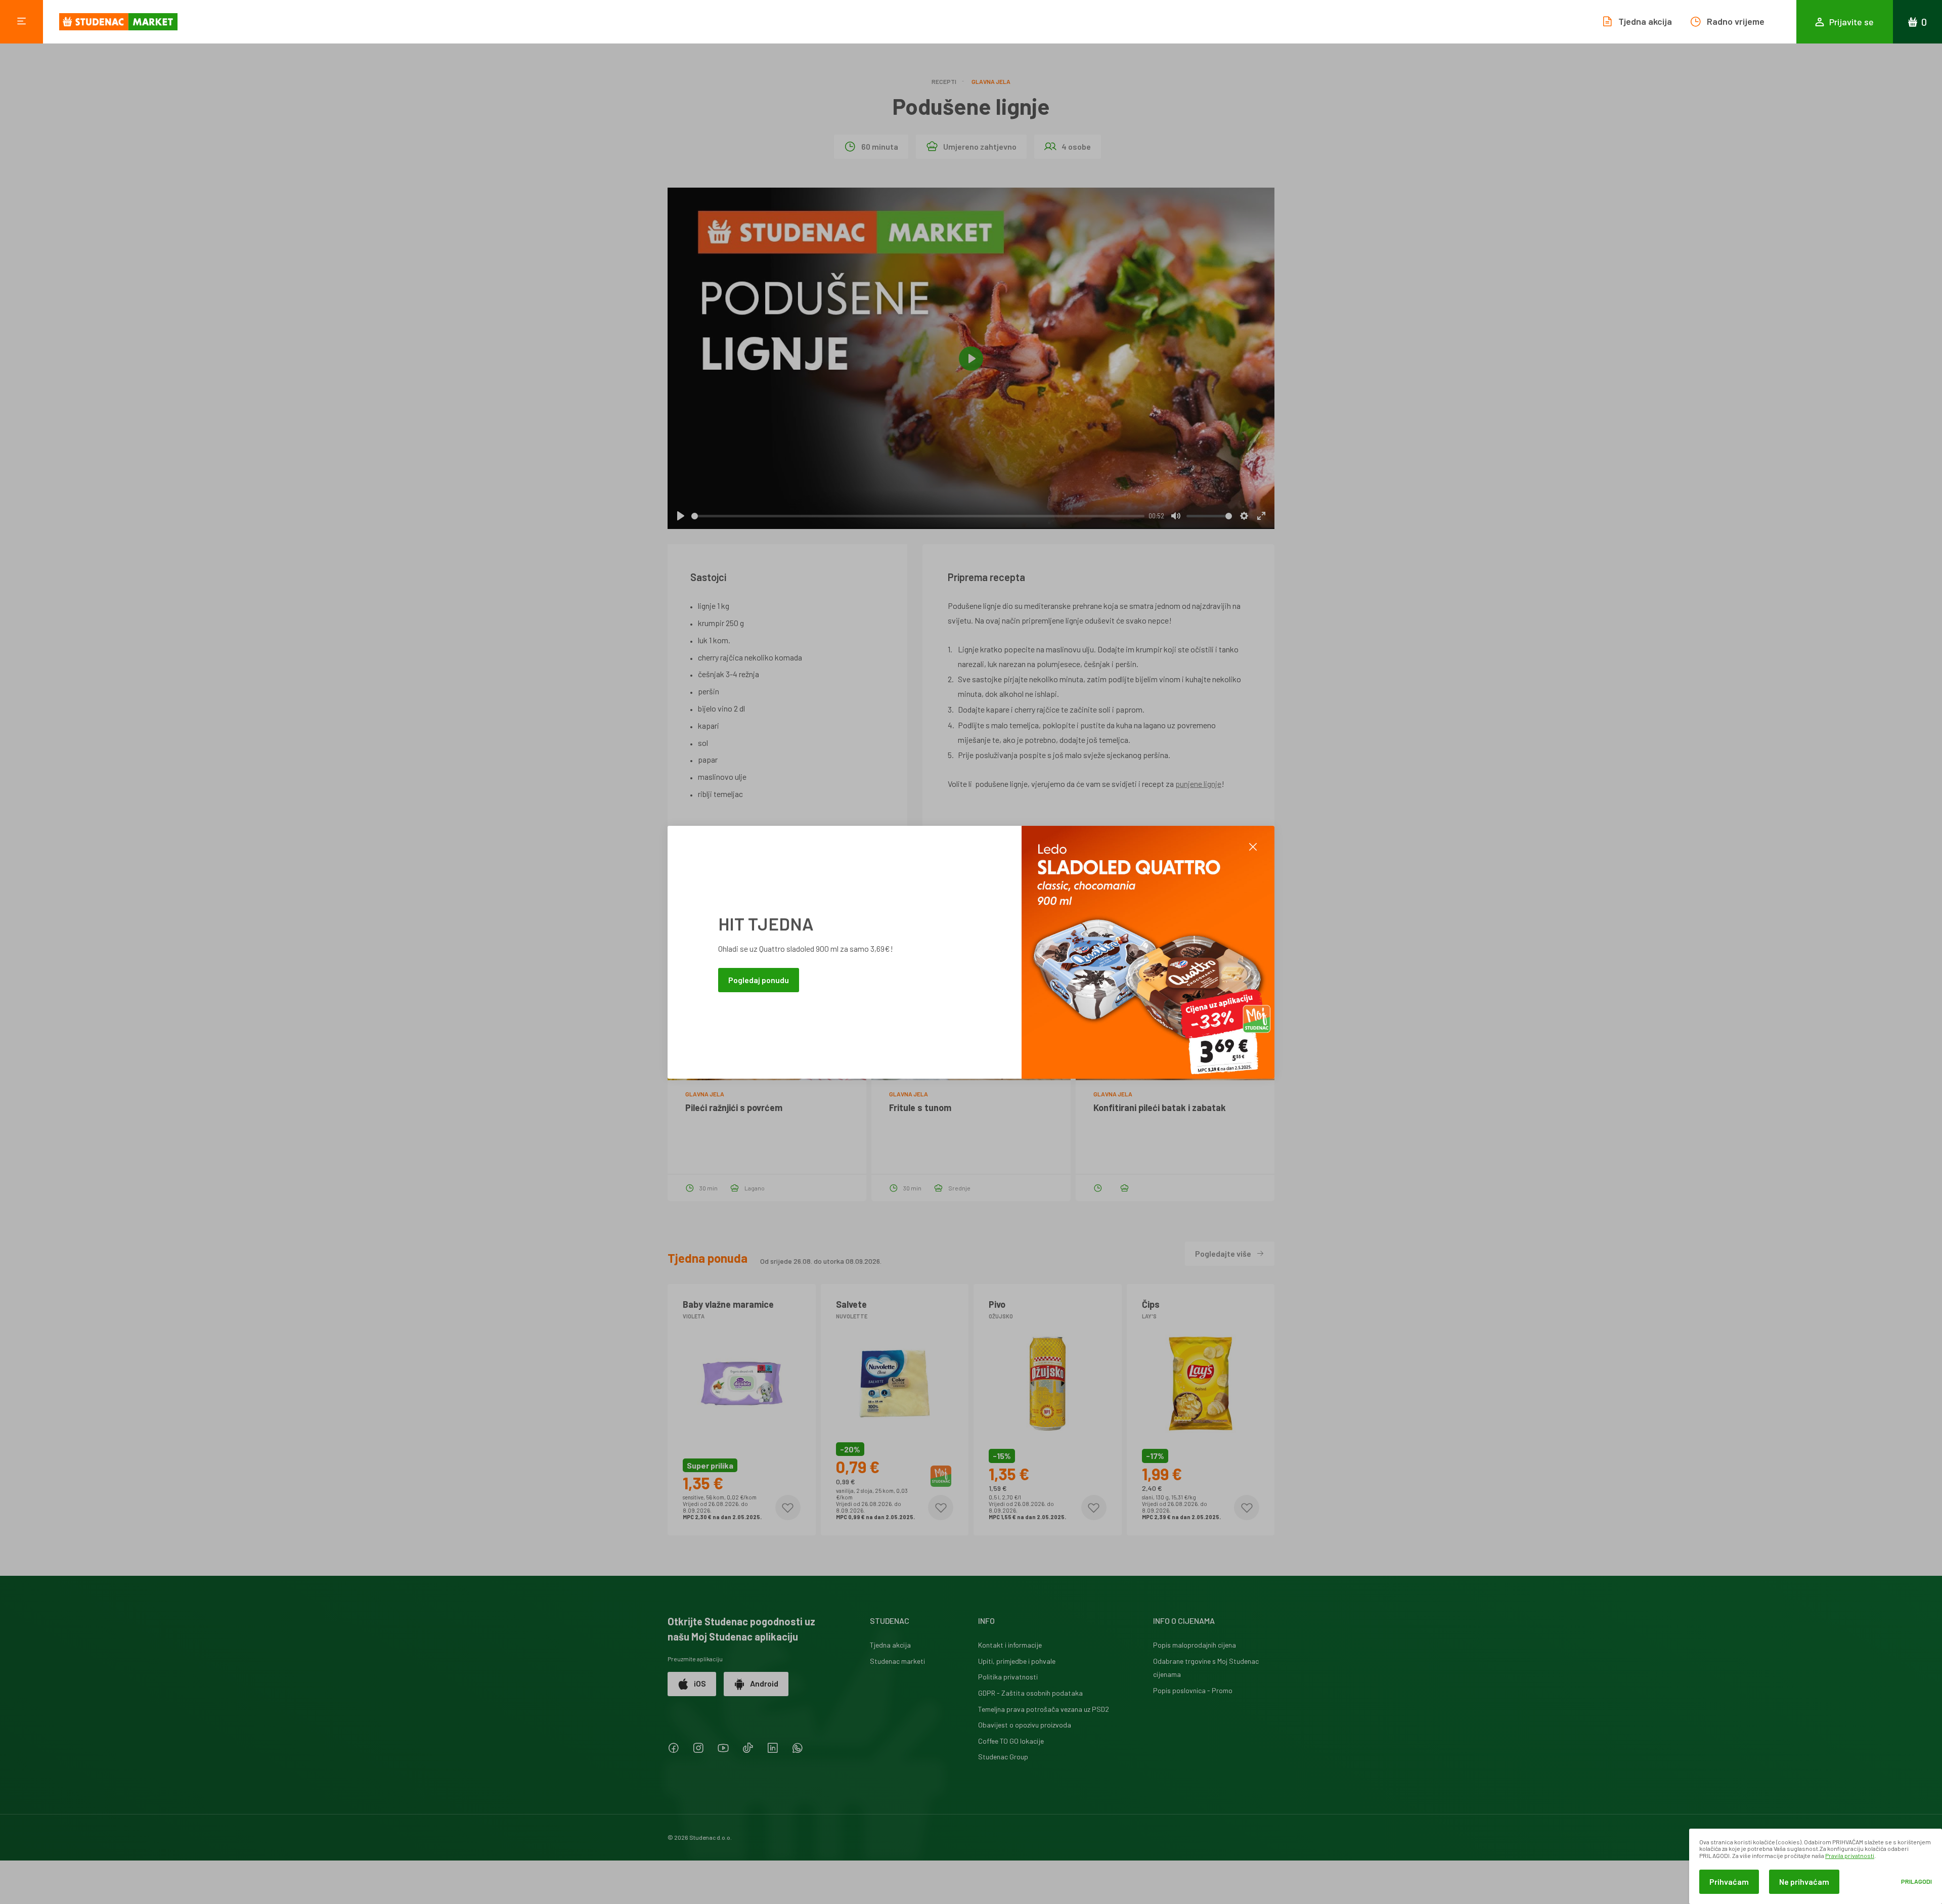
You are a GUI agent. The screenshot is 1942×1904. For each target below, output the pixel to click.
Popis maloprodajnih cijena (1195, 1645)
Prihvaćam (1729, 1881)
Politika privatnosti (1008, 1677)
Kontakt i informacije (1010, 1645)
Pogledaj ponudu (759, 979)
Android (764, 1683)
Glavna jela (991, 81)
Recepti (944, 81)
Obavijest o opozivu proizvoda (1025, 1725)
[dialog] (1816, 1866)
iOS (700, 1683)
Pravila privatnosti (1850, 1855)
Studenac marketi (897, 1661)
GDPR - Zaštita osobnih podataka (1030, 1693)
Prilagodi (1916, 1881)
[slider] (918, 516)
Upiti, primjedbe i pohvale (1017, 1661)
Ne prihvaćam (1804, 1881)
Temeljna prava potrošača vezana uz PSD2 (1044, 1709)
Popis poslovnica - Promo (1193, 1690)
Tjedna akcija (890, 1645)
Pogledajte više (1223, 1253)
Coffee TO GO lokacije (1011, 1741)
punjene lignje (1198, 784)
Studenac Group (1003, 1757)
